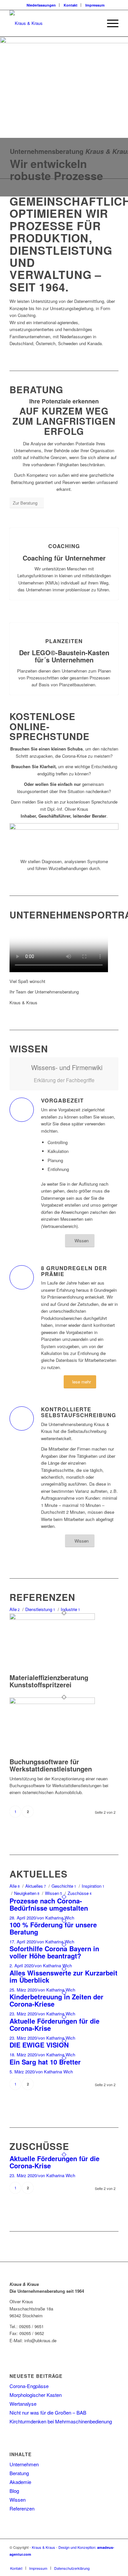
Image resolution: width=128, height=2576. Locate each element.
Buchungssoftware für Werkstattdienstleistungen (51, 1765)
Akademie (20, 2482)
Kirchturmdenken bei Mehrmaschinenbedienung (61, 2421)
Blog (14, 2491)
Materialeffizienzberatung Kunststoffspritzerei (49, 1681)
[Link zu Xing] (114, 2561)
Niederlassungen (41, 5)
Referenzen (22, 2508)
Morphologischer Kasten (36, 2395)
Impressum (95, 5)
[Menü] (109, 23)
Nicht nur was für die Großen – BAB (48, 2412)
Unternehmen (24, 2464)
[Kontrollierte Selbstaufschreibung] (22, 1418)
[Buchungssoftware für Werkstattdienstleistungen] (52, 1702)
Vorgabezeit (62, 1100)
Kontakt (71, 5)
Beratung (19, 2473)
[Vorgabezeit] (22, 1110)
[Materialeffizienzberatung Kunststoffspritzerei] (52, 1618)
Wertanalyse (23, 2404)
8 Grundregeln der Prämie (74, 1271)
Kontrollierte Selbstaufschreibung (79, 1412)
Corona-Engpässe (29, 2386)
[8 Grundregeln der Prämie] (22, 1277)
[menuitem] (41, 5)
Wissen (18, 2500)
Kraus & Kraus (43, 2547)
